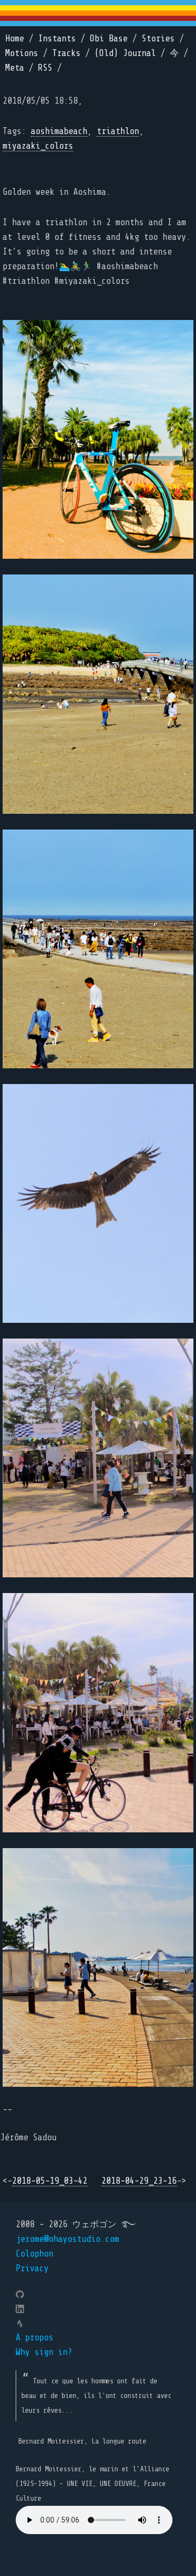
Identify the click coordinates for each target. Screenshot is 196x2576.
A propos (34, 2337)
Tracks (66, 53)
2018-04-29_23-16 (139, 2181)
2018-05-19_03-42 (50, 2181)
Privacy (32, 2268)
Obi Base (109, 38)
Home (15, 38)
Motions (22, 53)
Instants (57, 38)
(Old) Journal (125, 53)
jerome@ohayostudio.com (67, 2239)
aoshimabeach (59, 131)
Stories (158, 38)
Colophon (34, 2254)
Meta (15, 68)
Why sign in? (44, 2352)
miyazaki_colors (38, 146)
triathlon (118, 131)
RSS (45, 68)
